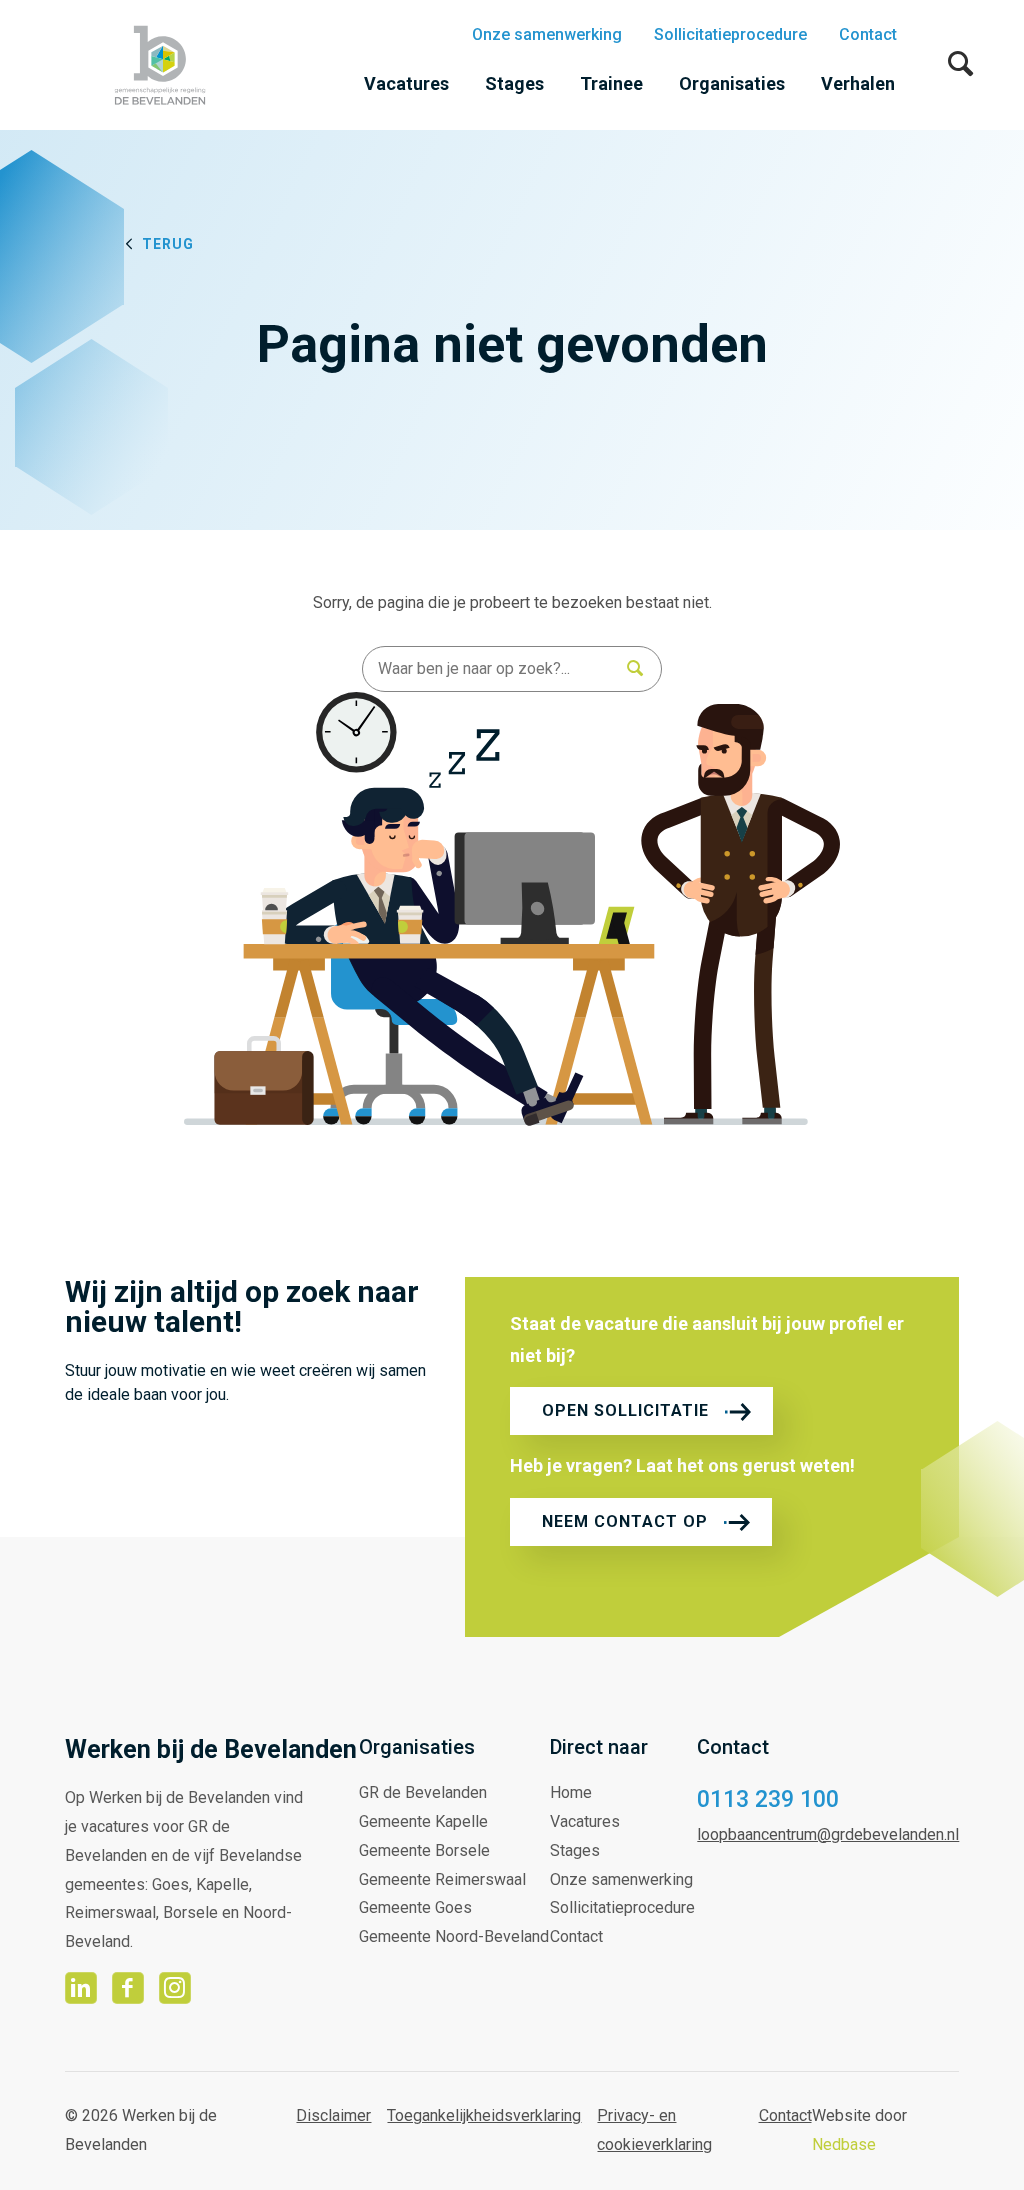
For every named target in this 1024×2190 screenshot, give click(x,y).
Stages (514, 83)
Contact (868, 34)
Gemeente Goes (415, 1907)
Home (571, 1792)
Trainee (611, 83)
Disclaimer (333, 2115)
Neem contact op (625, 1521)
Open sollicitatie (625, 1410)
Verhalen (858, 83)
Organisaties (732, 83)
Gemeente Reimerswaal (442, 1879)
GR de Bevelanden (423, 1792)
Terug (168, 244)
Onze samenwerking (547, 34)
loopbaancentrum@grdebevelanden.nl (828, 1834)
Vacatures (406, 83)
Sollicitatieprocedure (730, 34)
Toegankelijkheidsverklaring (484, 2115)
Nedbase (844, 2144)
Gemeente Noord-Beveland (454, 1936)
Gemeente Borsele (424, 1850)
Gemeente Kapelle (423, 1821)
